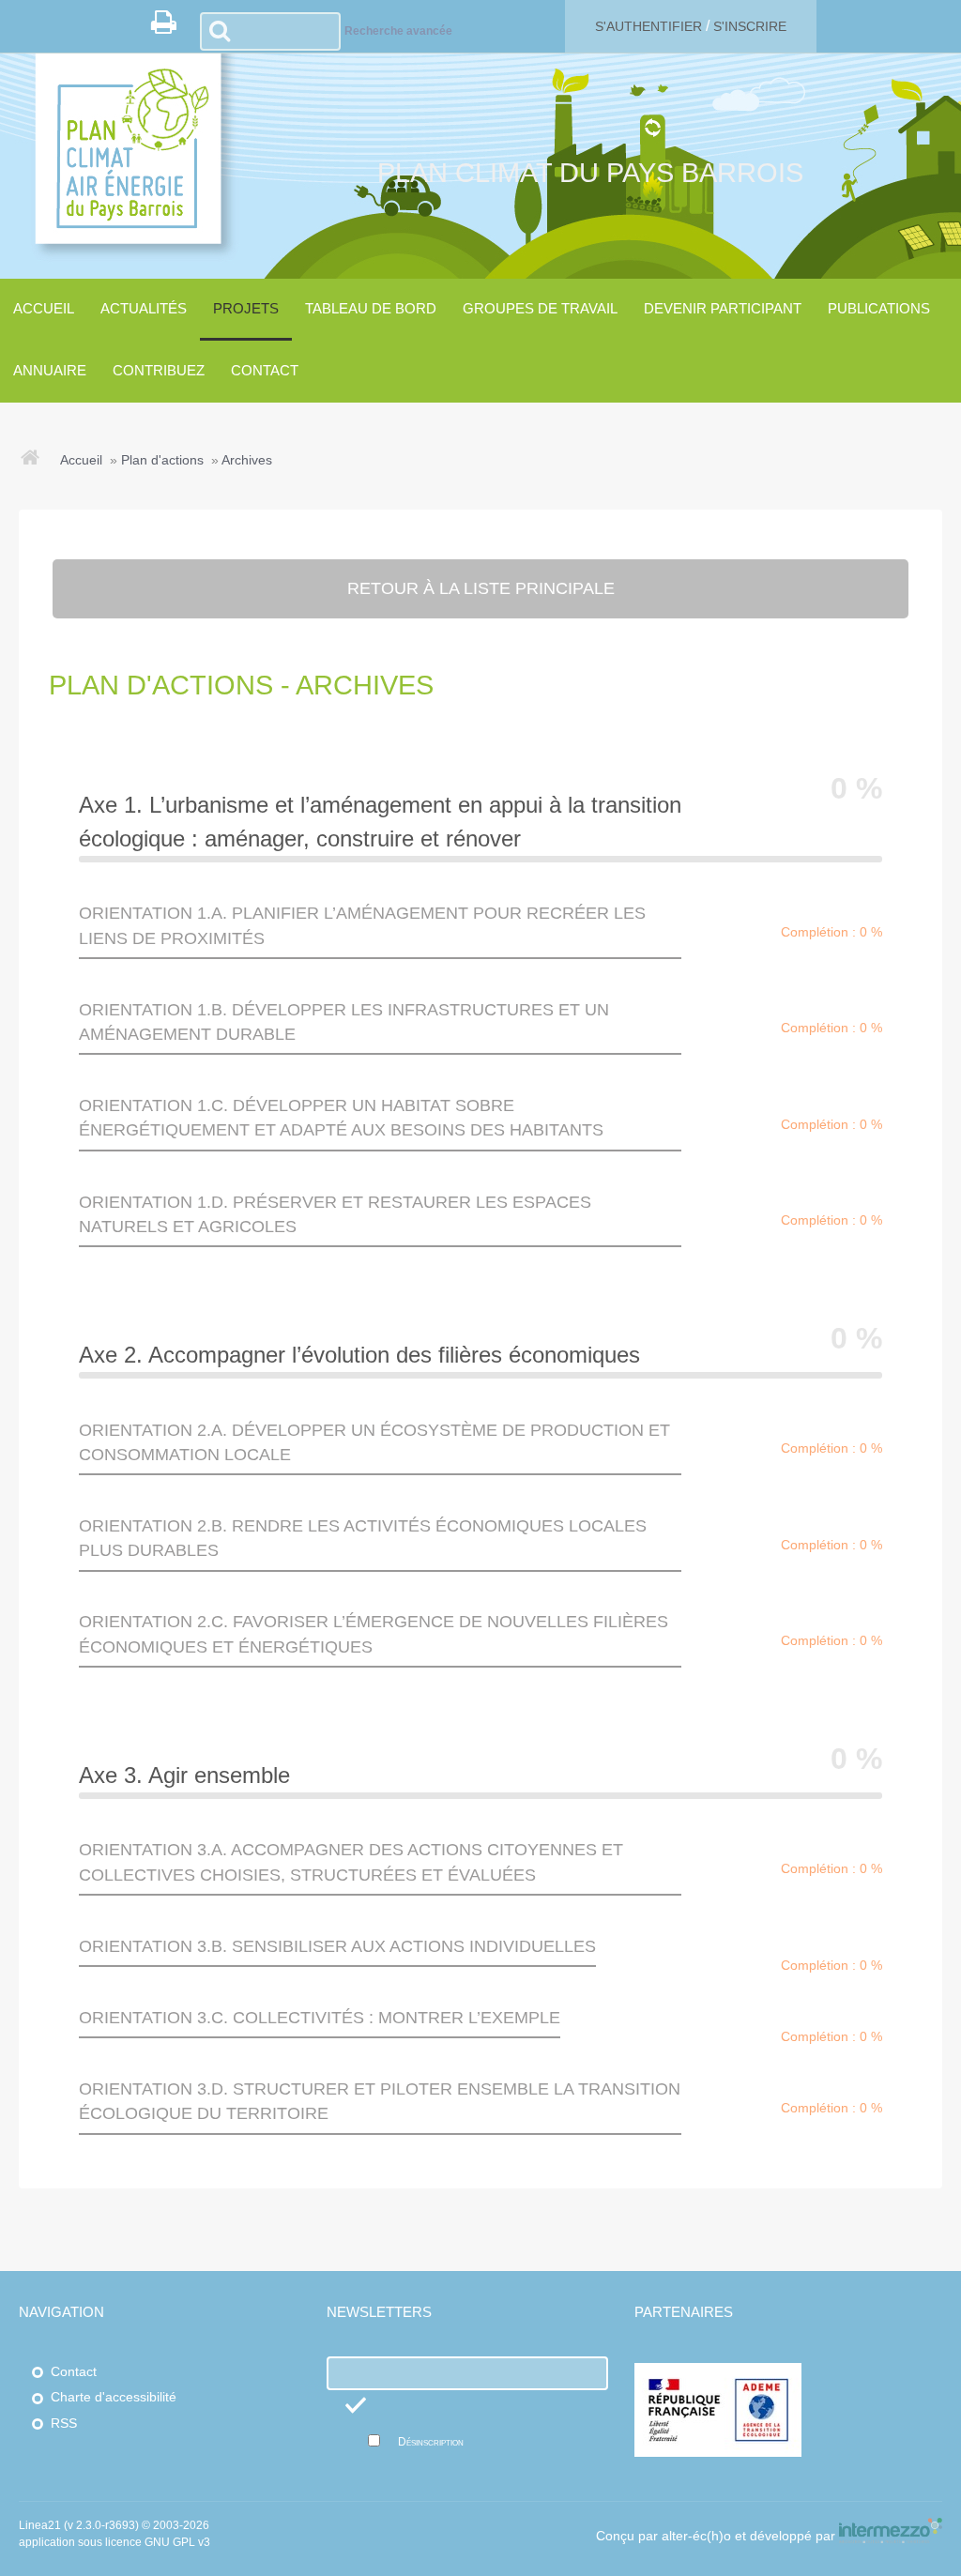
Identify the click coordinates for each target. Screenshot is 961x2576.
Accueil (44, 308)
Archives (247, 460)
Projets (246, 308)
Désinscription (431, 2442)
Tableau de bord (371, 308)
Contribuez (159, 370)
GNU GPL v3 (177, 2542)
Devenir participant (723, 308)
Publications (879, 308)
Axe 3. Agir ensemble (184, 1775)
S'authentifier (648, 26)
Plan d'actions (162, 460)
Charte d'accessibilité (114, 2397)
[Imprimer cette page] (170, 27)
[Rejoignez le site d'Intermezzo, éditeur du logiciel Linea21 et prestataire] (891, 2536)
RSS (64, 2424)
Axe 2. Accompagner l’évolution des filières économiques (359, 1355)
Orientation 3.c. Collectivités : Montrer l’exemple (320, 2018)
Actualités (144, 308)
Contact (265, 370)
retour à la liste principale (481, 588)
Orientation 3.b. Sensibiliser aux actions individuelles (337, 1946)
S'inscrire (750, 26)
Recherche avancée (398, 31)
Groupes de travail (540, 308)
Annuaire (50, 370)
